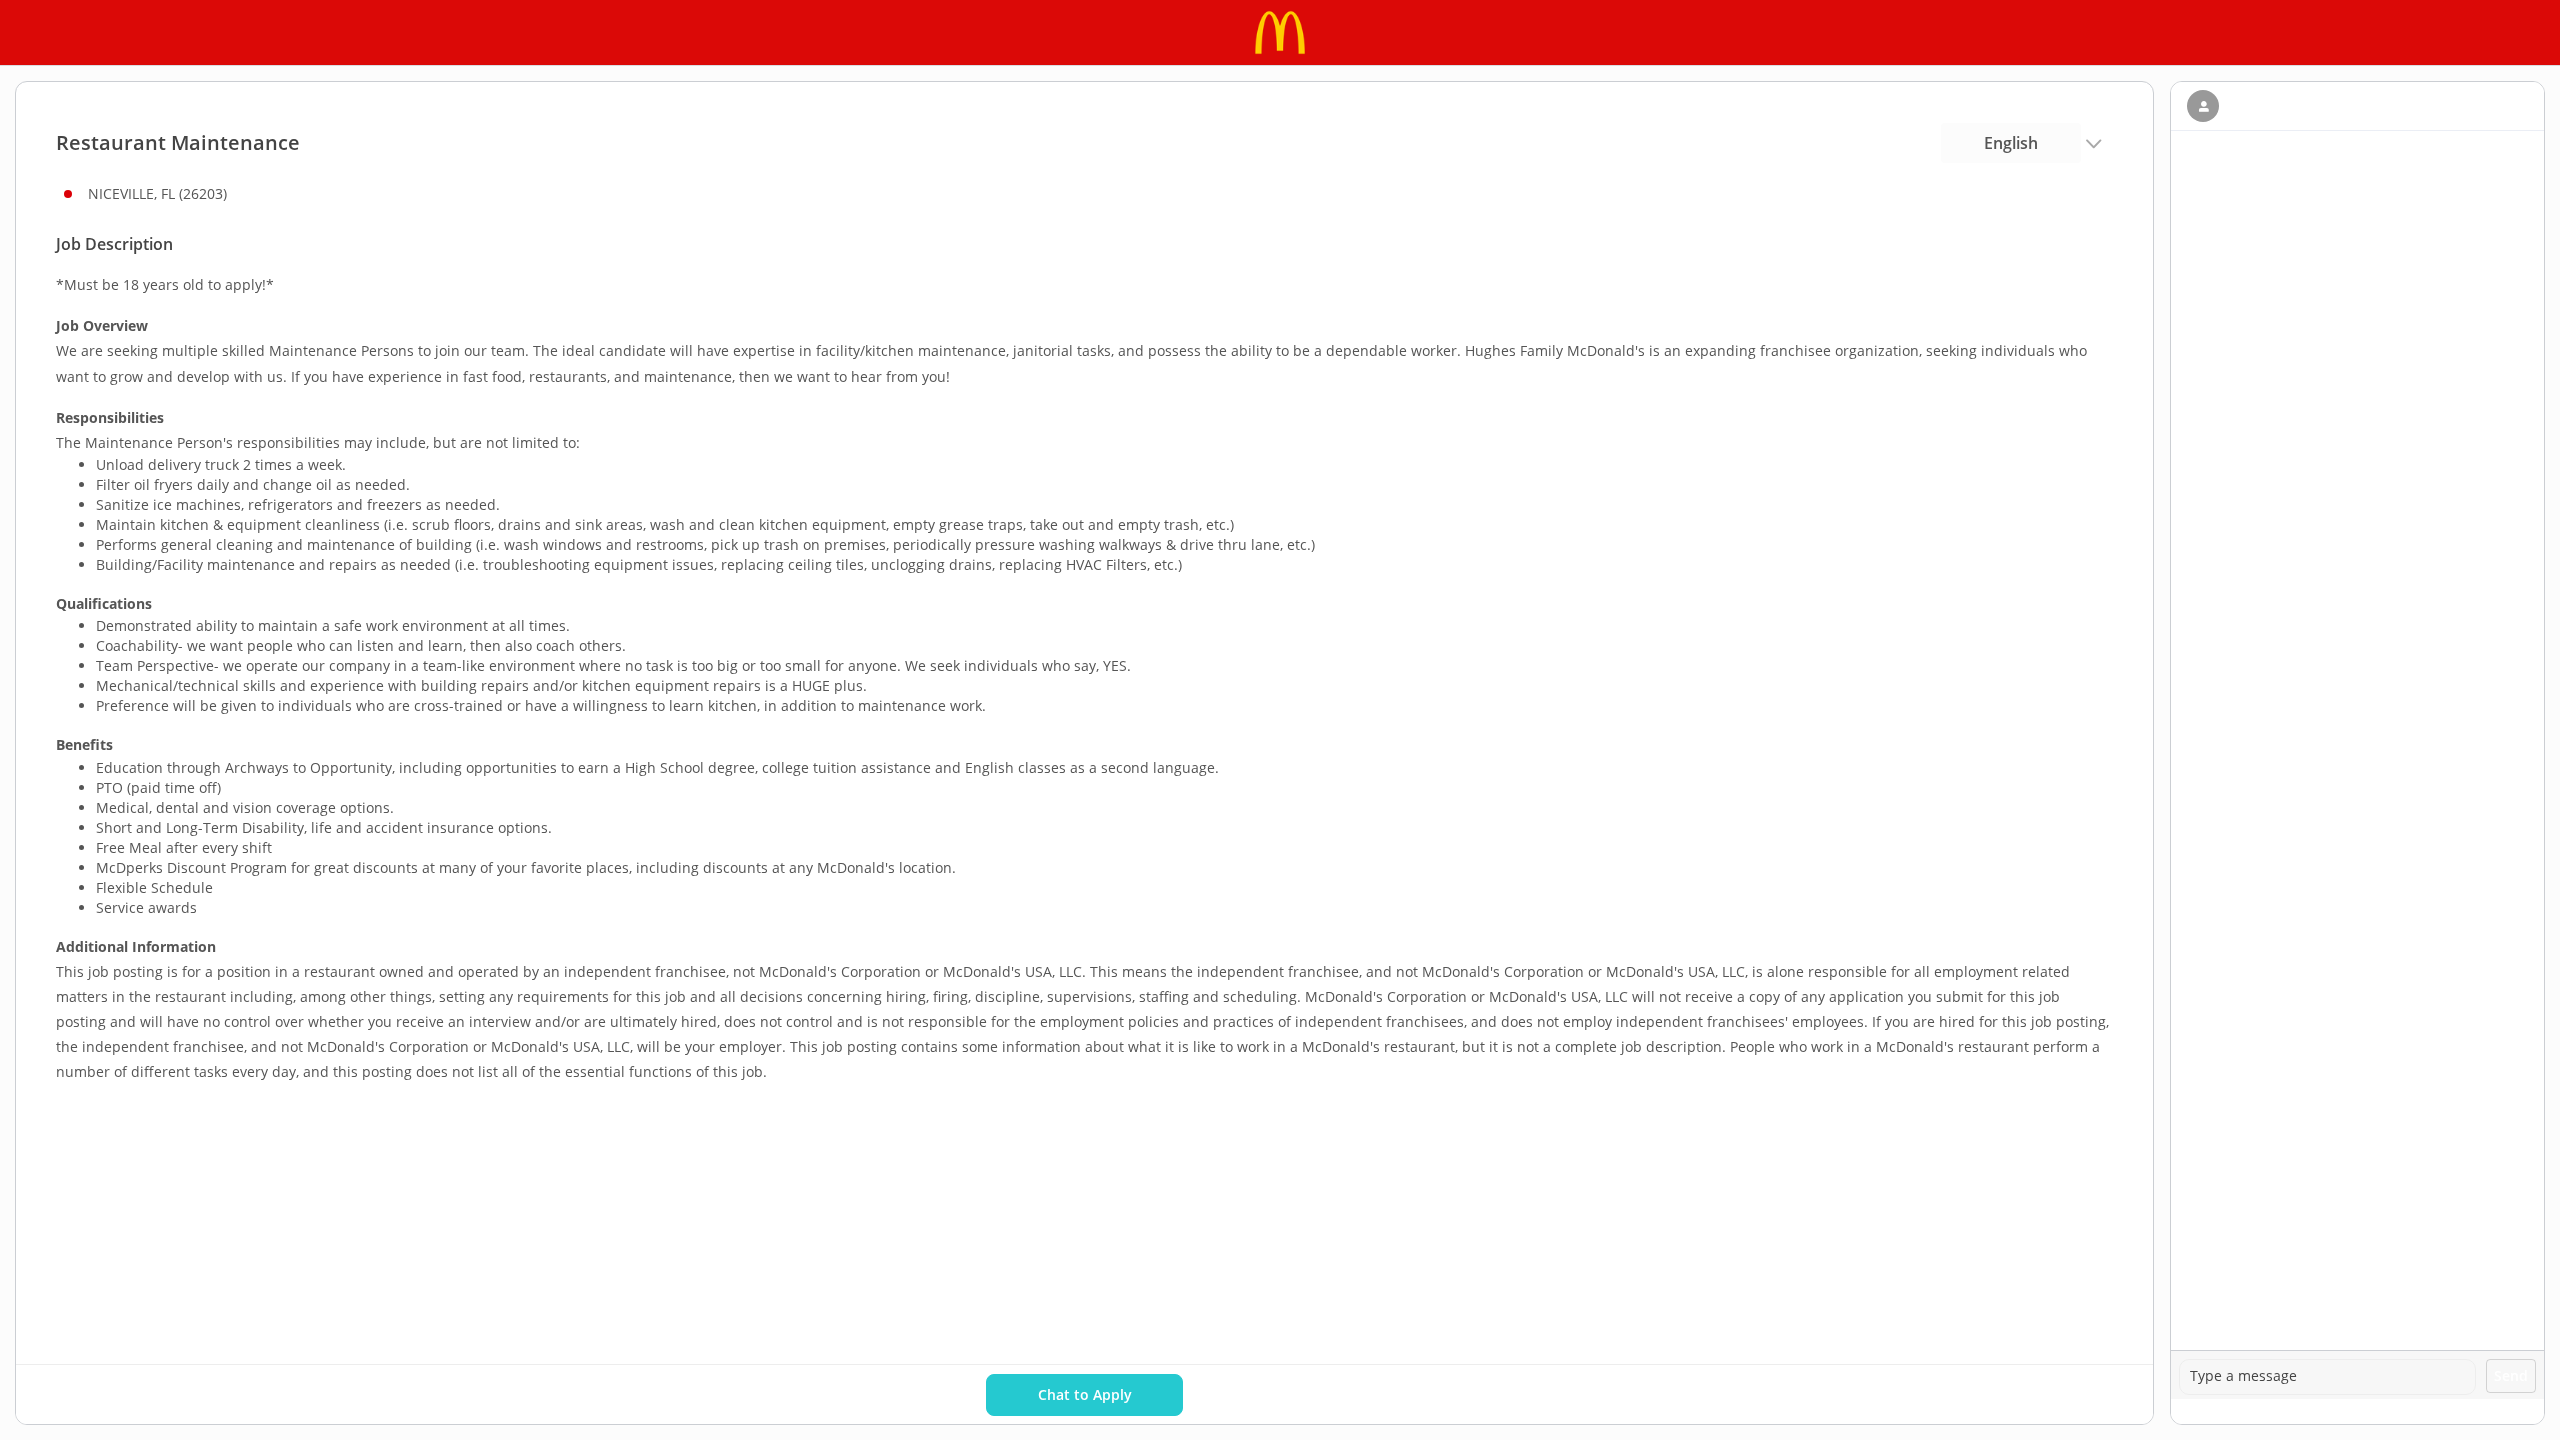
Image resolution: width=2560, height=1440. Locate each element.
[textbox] (2327, 1377)
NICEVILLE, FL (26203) (157, 193)
